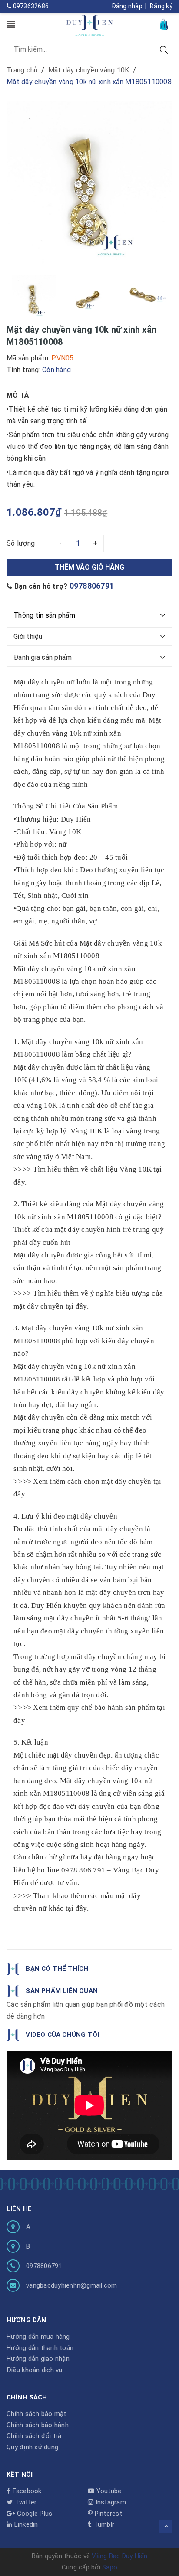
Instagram (110, 2502)
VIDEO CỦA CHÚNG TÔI (62, 2035)
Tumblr (103, 2524)
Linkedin (25, 2524)
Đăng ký (161, 6)
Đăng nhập (127, 6)
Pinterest (107, 2514)
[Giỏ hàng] (165, 24)
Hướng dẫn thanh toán (40, 2348)
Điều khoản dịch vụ (35, 2370)
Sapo (110, 2567)
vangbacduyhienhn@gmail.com (72, 2285)
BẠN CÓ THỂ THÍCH (57, 1969)
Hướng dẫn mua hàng (38, 2337)
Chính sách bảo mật (36, 2414)
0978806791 (92, 586)
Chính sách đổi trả (34, 2436)
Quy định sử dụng (32, 2447)
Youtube (108, 2491)
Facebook (26, 2491)
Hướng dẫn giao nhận (38, 2359)
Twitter (25, 2502)
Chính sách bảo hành (38, 2425)
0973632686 (30, 6)
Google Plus (33, 2514)
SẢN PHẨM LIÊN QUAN (61, 1991)
